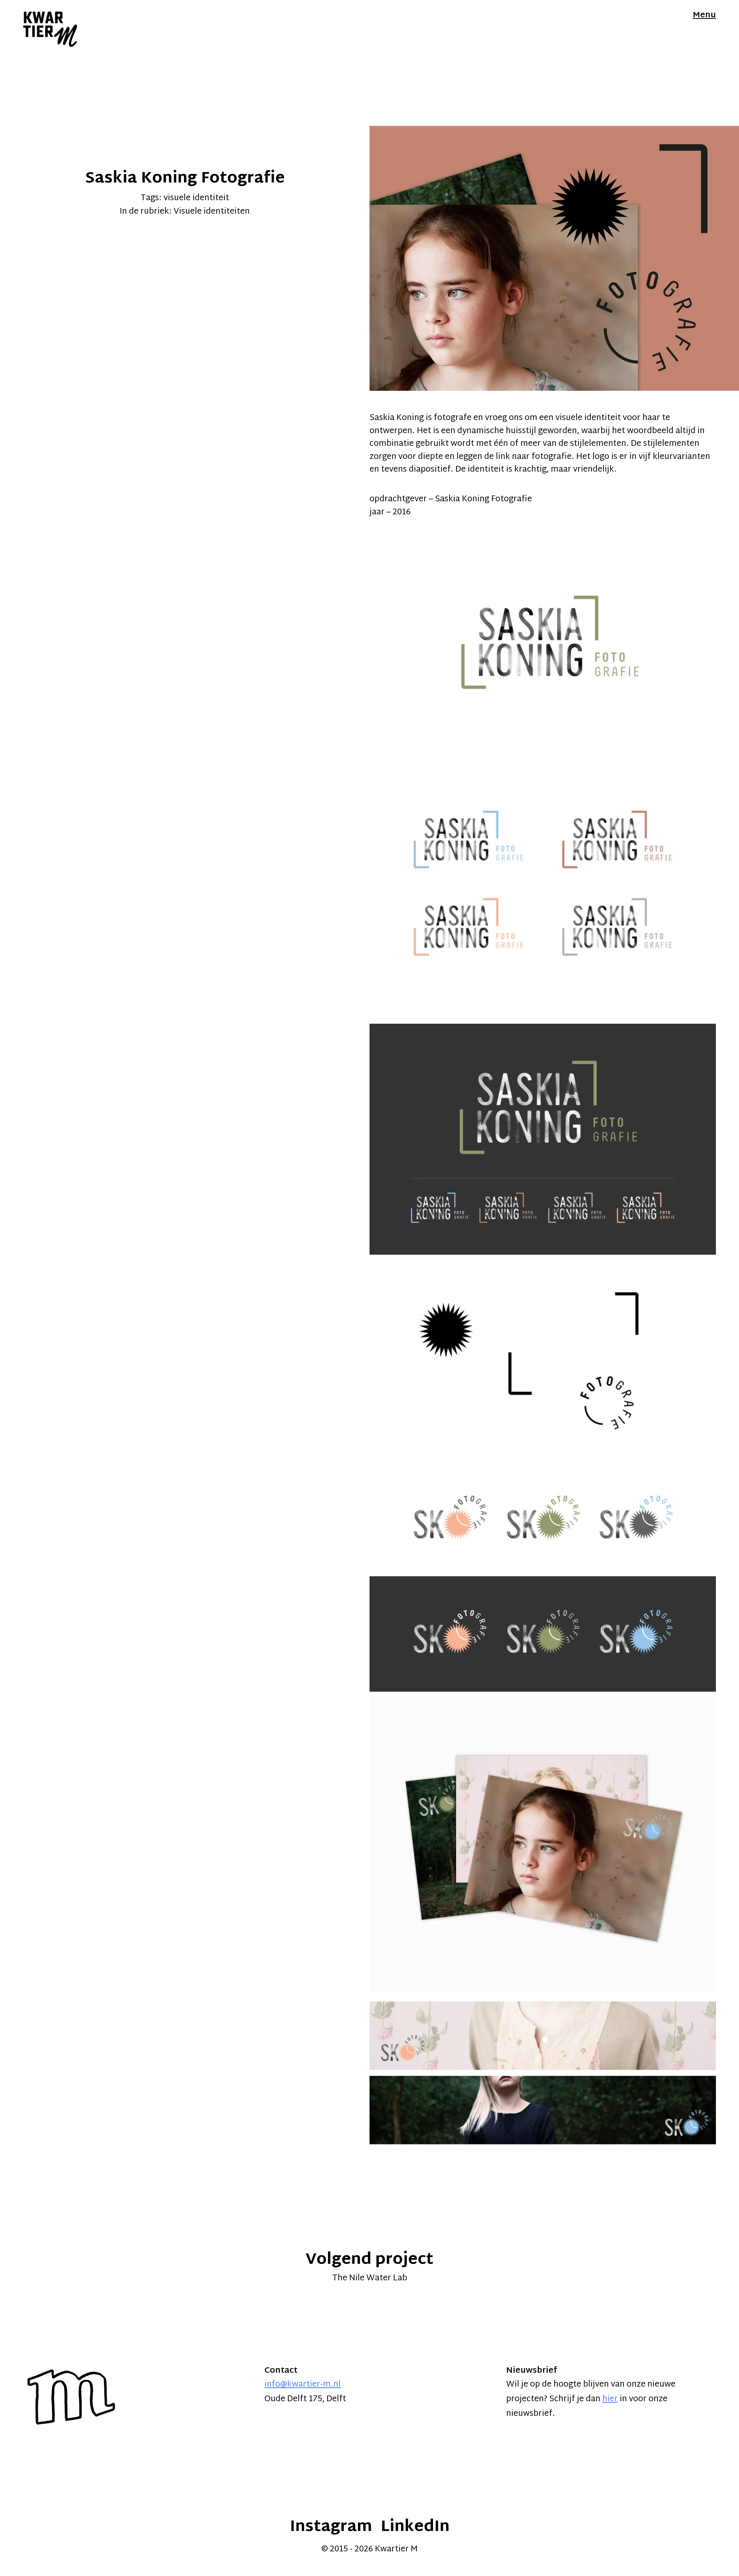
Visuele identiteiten (212, 212)
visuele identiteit (196, 198)
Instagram (331, 2527)
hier (610, 2399)
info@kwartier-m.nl (303, 2385)
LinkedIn (415, 2527)
